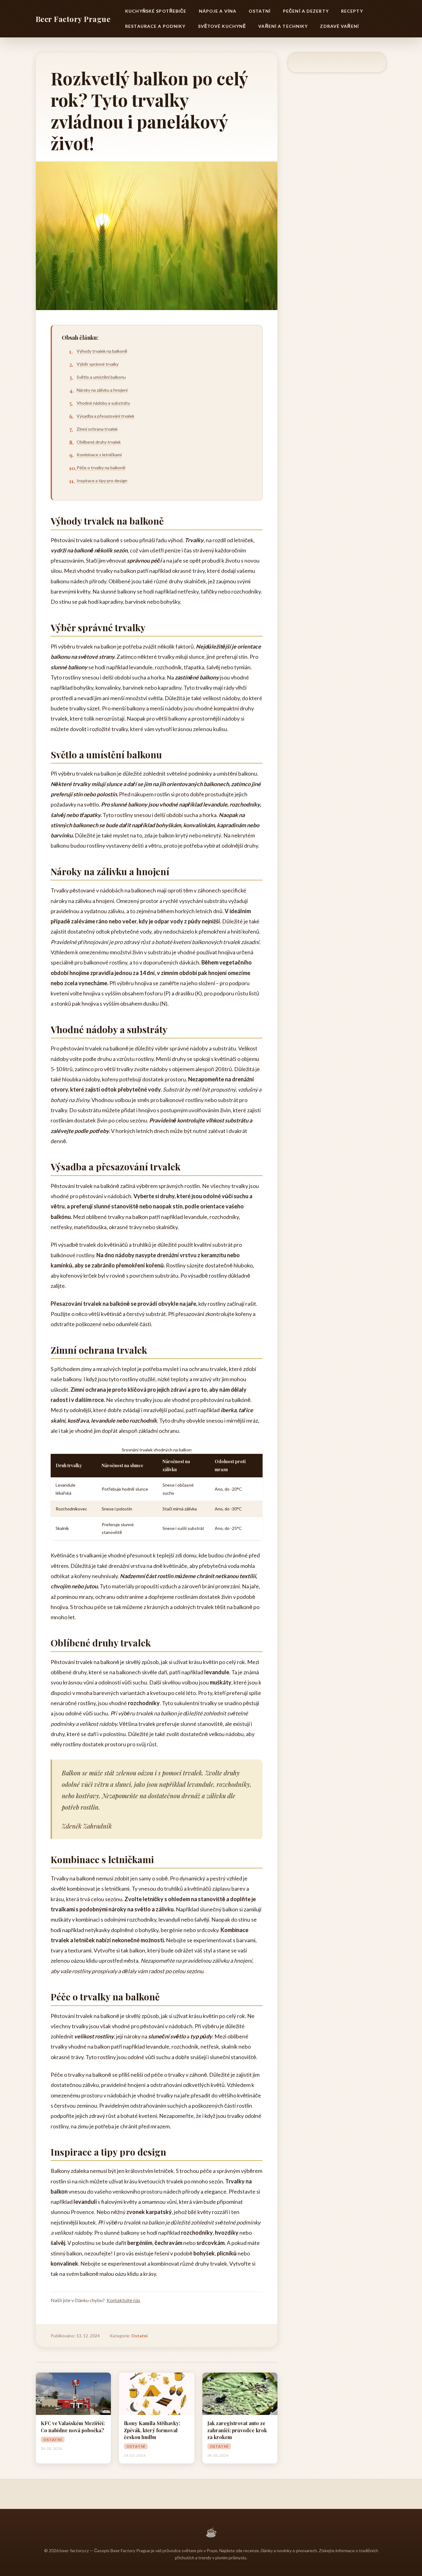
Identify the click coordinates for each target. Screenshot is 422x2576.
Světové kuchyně (222, 26)
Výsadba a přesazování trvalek (105, 416)
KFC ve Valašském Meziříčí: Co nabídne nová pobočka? (73, 2427)
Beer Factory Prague (73, 19)
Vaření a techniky (283, 26)
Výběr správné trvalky (98, 364)
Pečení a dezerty (306, 11)
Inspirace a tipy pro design (102, 481)
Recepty (352, 11)
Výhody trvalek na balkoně (102, 351)
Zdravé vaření (340, 26)
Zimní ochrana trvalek (97, 429)
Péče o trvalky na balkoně (101, 468)
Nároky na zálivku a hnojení (102, 390)
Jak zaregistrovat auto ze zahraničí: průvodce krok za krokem (237, 2430)
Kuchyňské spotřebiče (156, 11)
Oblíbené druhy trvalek (99, 442)
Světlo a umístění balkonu (101, 377)
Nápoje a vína (218, 11)
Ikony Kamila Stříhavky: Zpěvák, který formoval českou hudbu (152, 2430)
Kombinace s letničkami (99, 455)
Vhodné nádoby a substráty (103, 403)
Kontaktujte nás (123, 2300)
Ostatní (260, 11)
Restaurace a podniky (155, 26)
